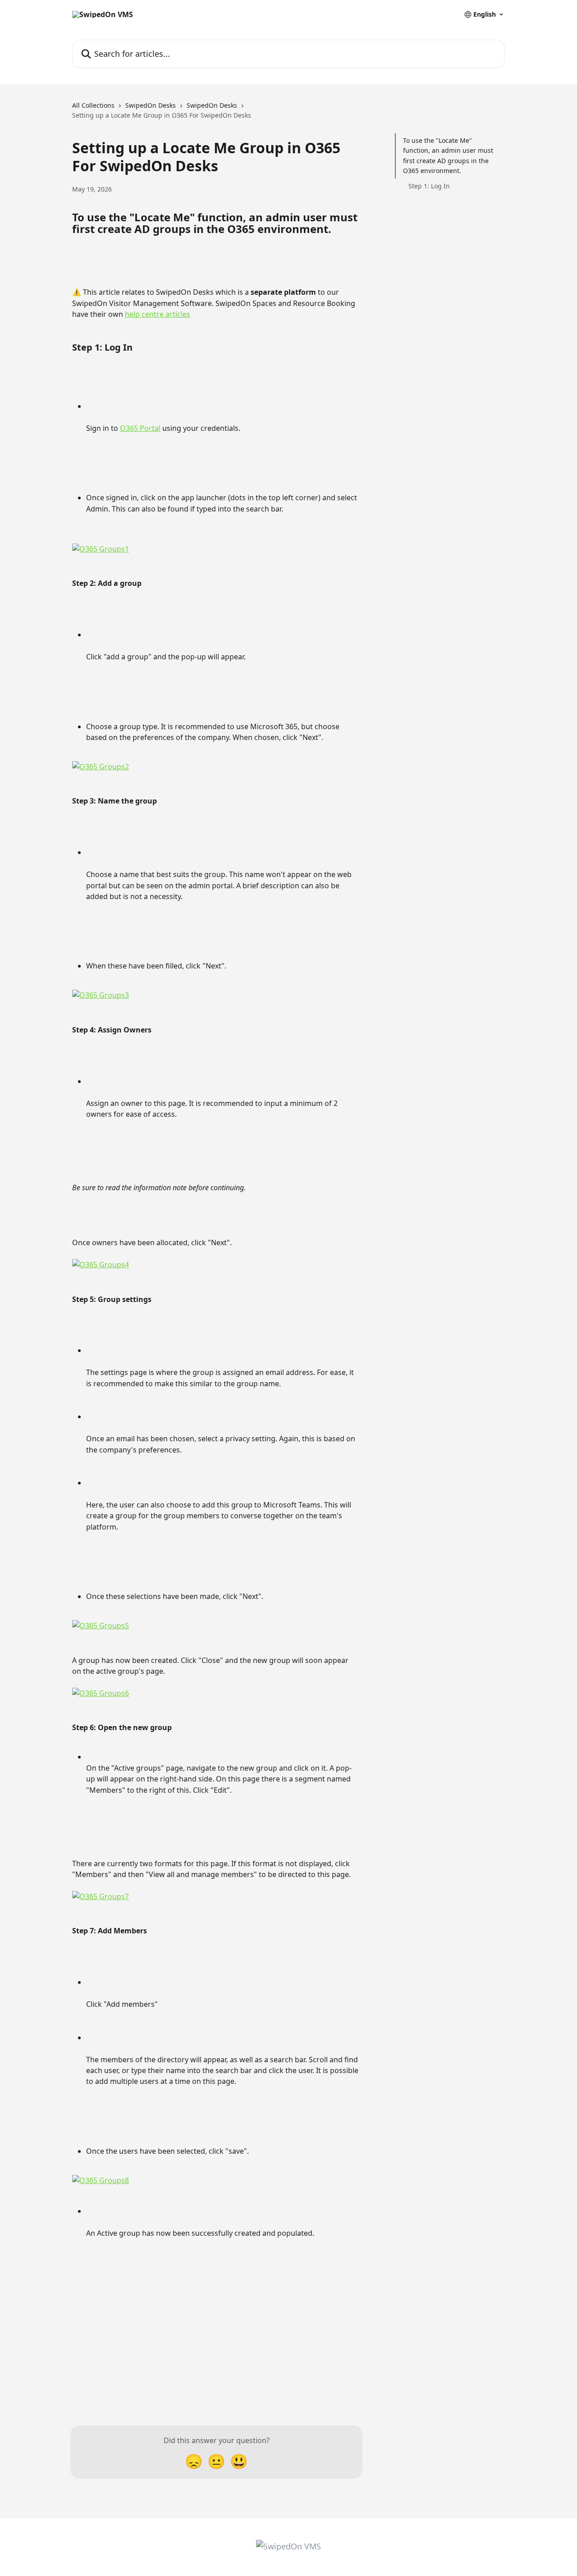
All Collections (93, 105)
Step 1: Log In (429, 186)
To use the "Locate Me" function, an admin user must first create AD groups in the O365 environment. (448, 155)
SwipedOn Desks (151, 105)
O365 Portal (140, 428)
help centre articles (158, 314)
